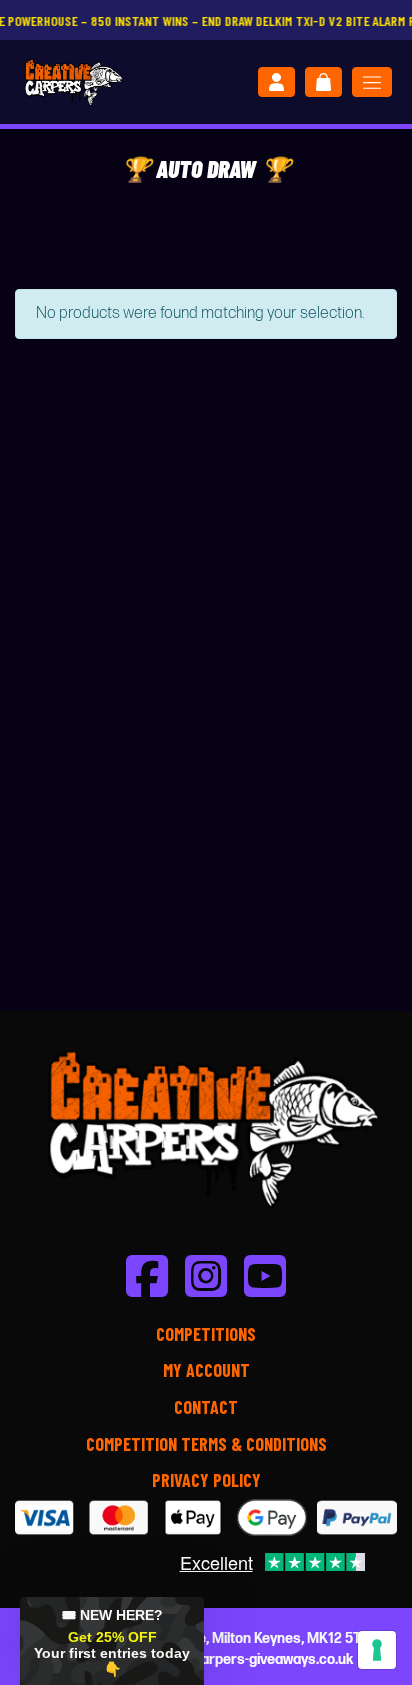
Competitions (206, 1334)
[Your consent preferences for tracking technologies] (377, 1650)
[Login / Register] (276, 82)
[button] (112, 1641)
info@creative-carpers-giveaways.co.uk (226, 1659)
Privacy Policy (206, 1480)
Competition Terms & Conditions (206, 1444)
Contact (206, 1407)
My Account (206, 1370)
